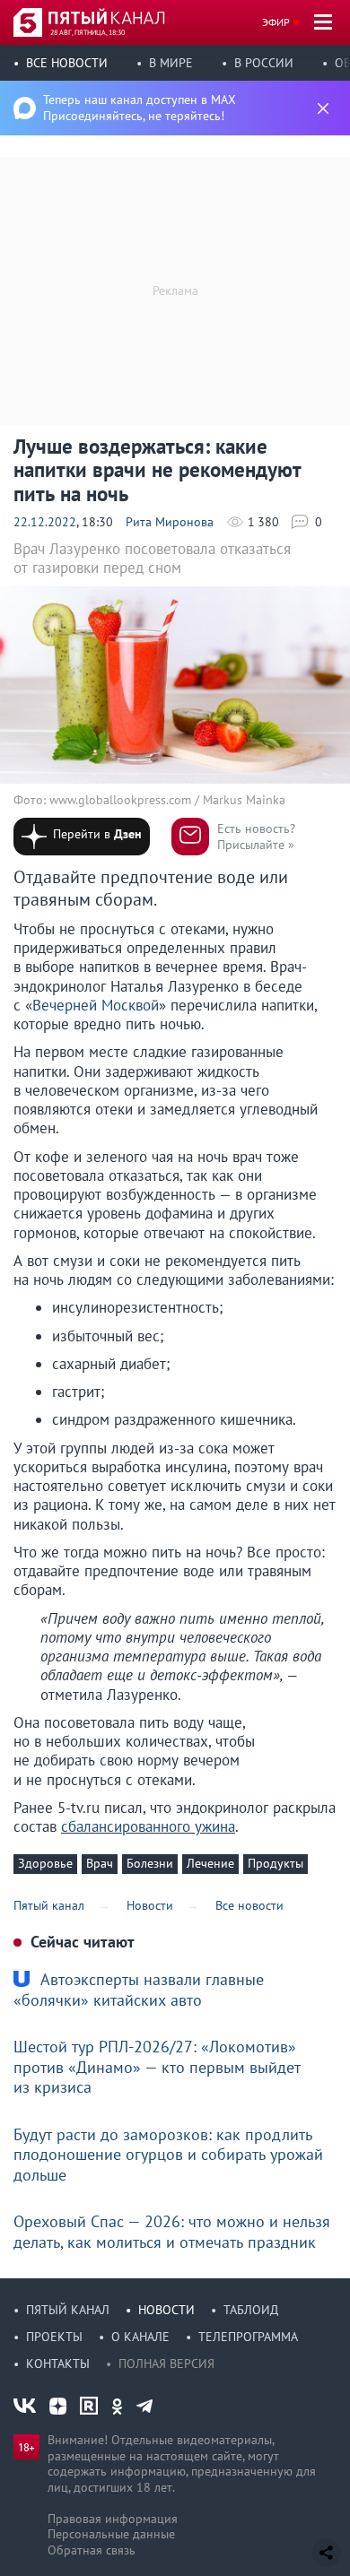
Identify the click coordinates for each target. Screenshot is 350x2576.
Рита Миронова (170, 522)
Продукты (276, 1863)
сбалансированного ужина (148, 1826)
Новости (166, 2310)
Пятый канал (68, 2310)
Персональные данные (111, 2534)
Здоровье (45, 1863)
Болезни (150, 1863)
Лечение (210, 1863)
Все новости (67, 63)
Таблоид (251, 2310)
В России (264, 63)
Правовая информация (113, 2519)
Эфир (276, 22)
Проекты (54, 2337)
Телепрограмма (248, 2337)
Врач (100, 1863)
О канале (140, 2337)
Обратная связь (92, 2550)
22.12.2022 (45, 522)
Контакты (58, 2364)
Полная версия (166, 2364)
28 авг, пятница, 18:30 (87, 32)
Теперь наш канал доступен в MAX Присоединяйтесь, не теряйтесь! (140, 108)
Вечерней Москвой (96, 1005)
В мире (171, 63)
